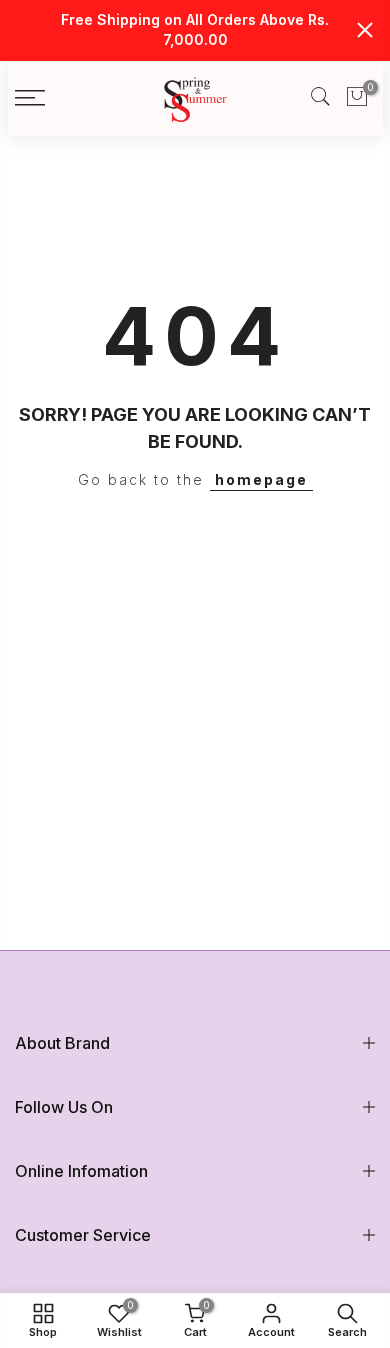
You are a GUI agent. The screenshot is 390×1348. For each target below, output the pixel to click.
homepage (261, 479)
